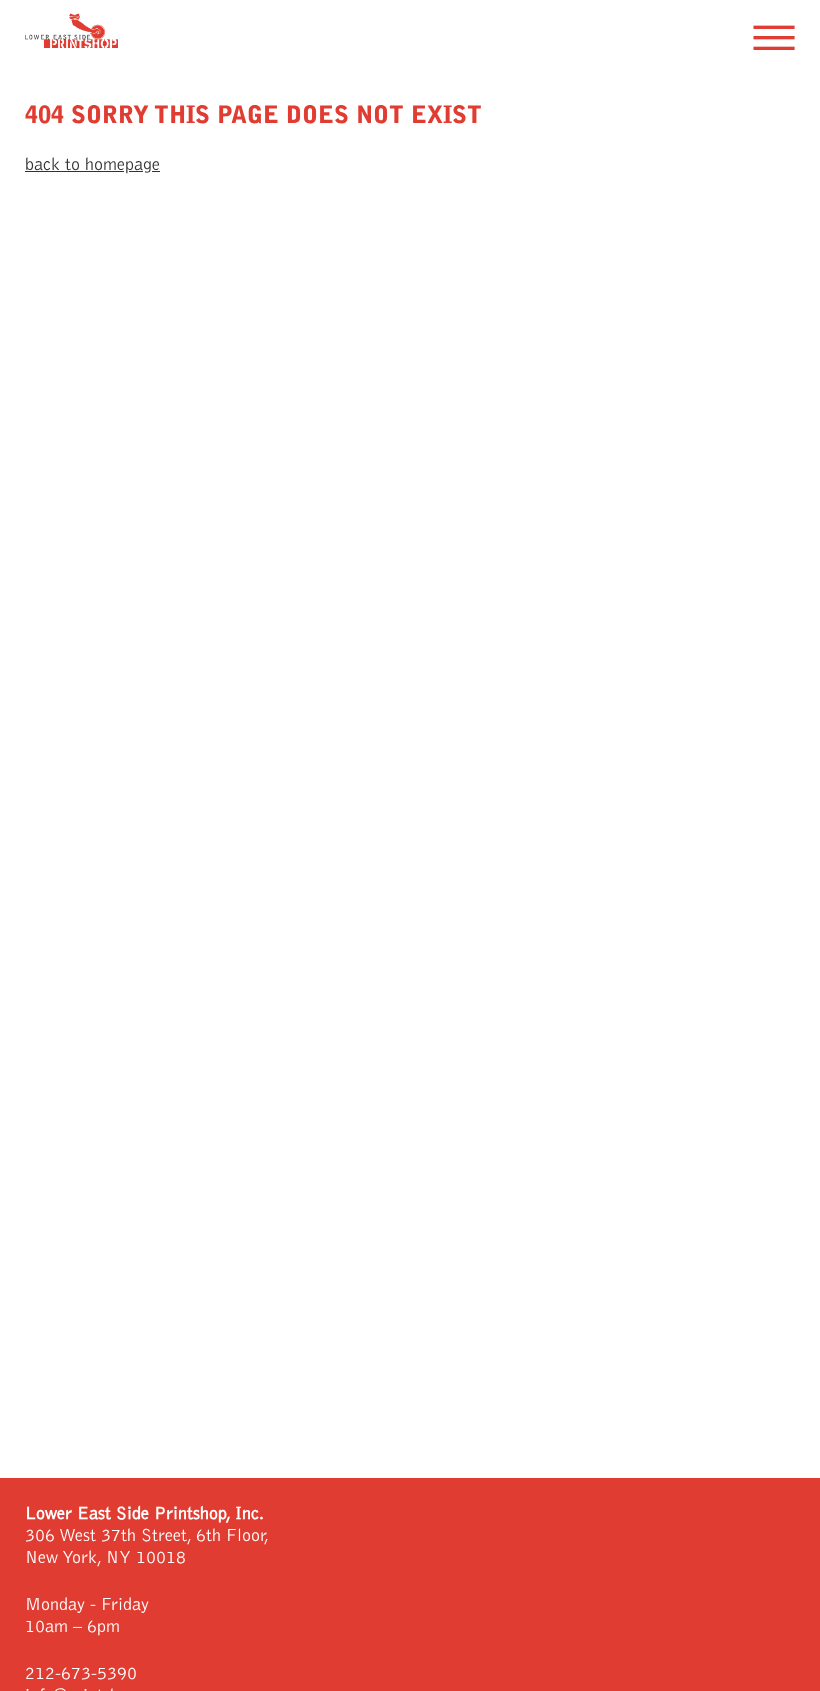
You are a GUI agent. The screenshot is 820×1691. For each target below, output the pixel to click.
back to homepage (92, 164)
